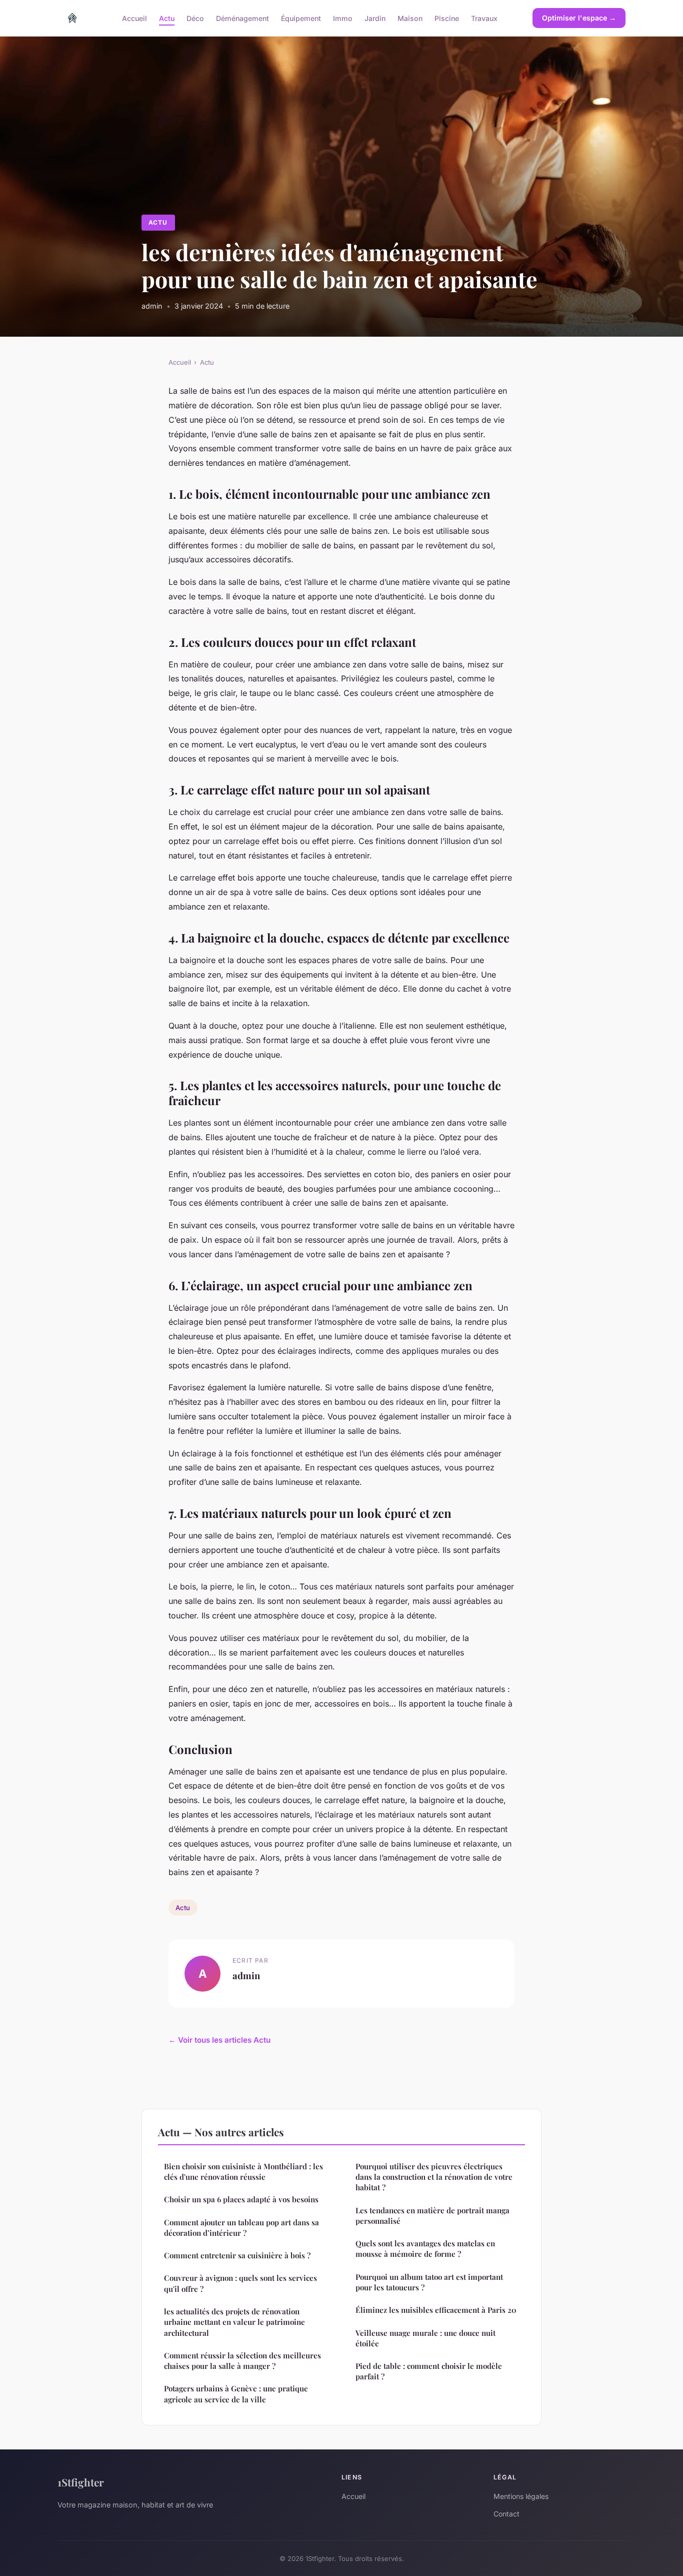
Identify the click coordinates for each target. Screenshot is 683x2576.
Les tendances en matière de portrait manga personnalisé (432, 2216)
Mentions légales (521, 2496)
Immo (343, 18)
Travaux (484, 18)
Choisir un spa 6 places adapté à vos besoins (241, 2199)
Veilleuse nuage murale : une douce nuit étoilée (425, 2338)
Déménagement (242, 18)
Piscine (447, 18)
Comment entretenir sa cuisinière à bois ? (237, 2255)
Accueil (134, 18)
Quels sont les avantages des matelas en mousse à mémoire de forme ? (425, 2249)
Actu (167, 18)
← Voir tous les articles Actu (219, 2040)
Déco (195, 18)
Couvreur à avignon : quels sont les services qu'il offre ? (240, 2283)
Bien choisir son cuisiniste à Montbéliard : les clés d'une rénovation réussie (243, 2172)
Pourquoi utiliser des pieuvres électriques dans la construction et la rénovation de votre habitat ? (434, 2177)
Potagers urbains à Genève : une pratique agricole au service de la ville (236, 2394)
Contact (506, 2514)
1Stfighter (81, 2482)
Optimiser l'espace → (579, 18)
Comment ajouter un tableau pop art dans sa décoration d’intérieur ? (241, 2228)
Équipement (301, 18)
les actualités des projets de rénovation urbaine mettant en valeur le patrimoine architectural (234, 2322)
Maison (410, 18)
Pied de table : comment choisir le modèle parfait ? (429, 2371)
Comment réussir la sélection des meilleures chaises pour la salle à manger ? (242, 2361)
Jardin (375, 18)
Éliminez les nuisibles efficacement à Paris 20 (436, 2310)
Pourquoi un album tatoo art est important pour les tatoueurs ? (429, 2282)
